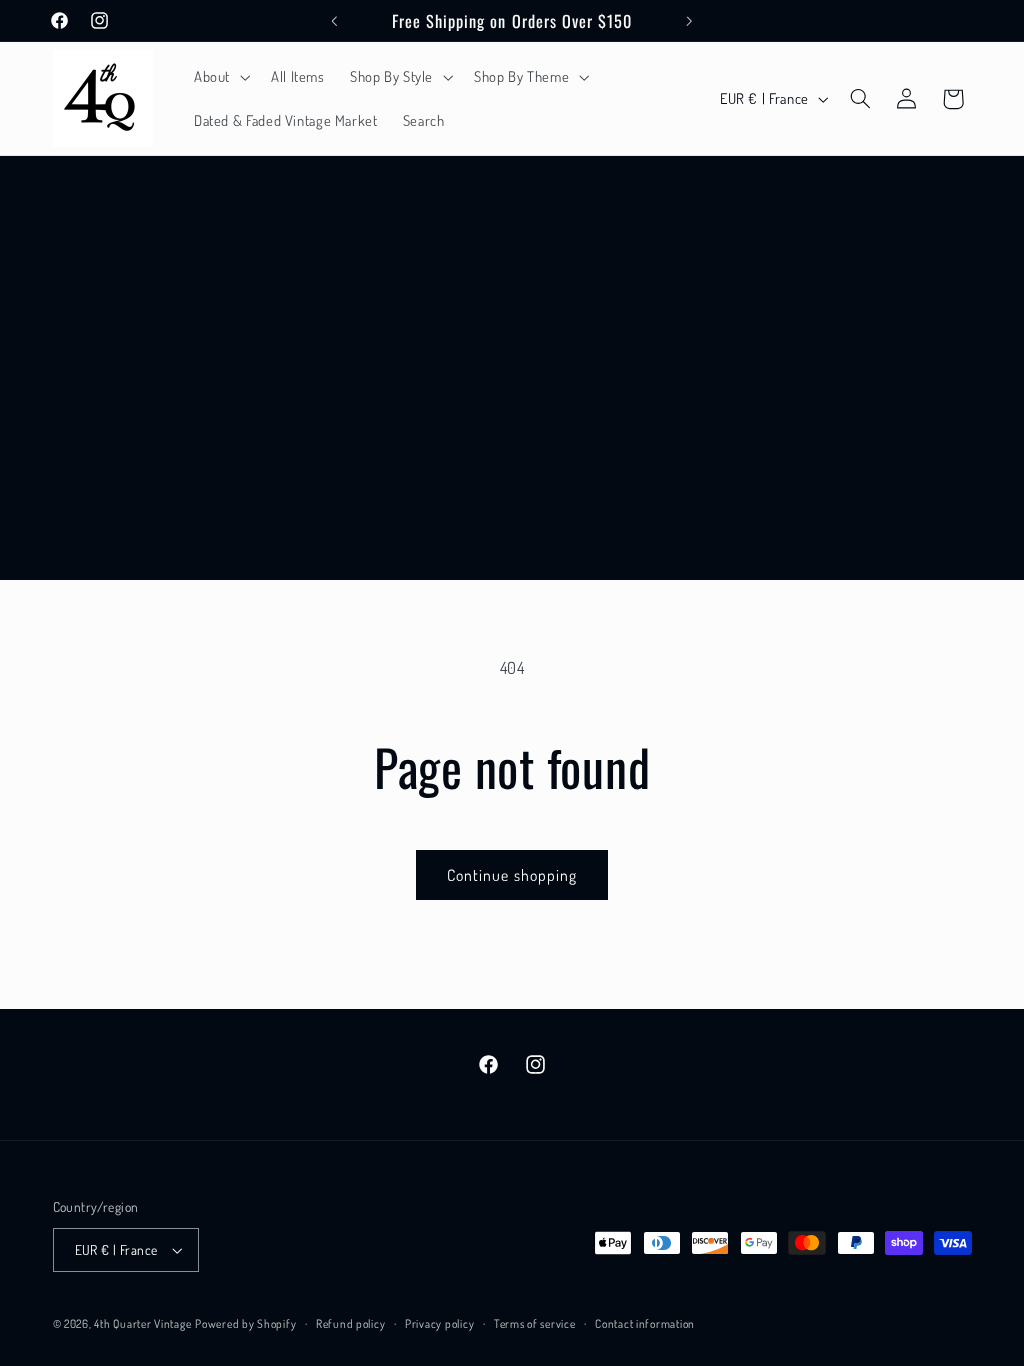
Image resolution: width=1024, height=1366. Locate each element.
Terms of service (535, 1323)
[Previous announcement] (334, 21)
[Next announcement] (690, 21)
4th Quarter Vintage (142, 1323)
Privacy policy (439, 1323)
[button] (219, 77)
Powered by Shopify (245, 1323)
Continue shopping (512, 875)
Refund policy (351, 1323)
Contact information (645, 1323)
